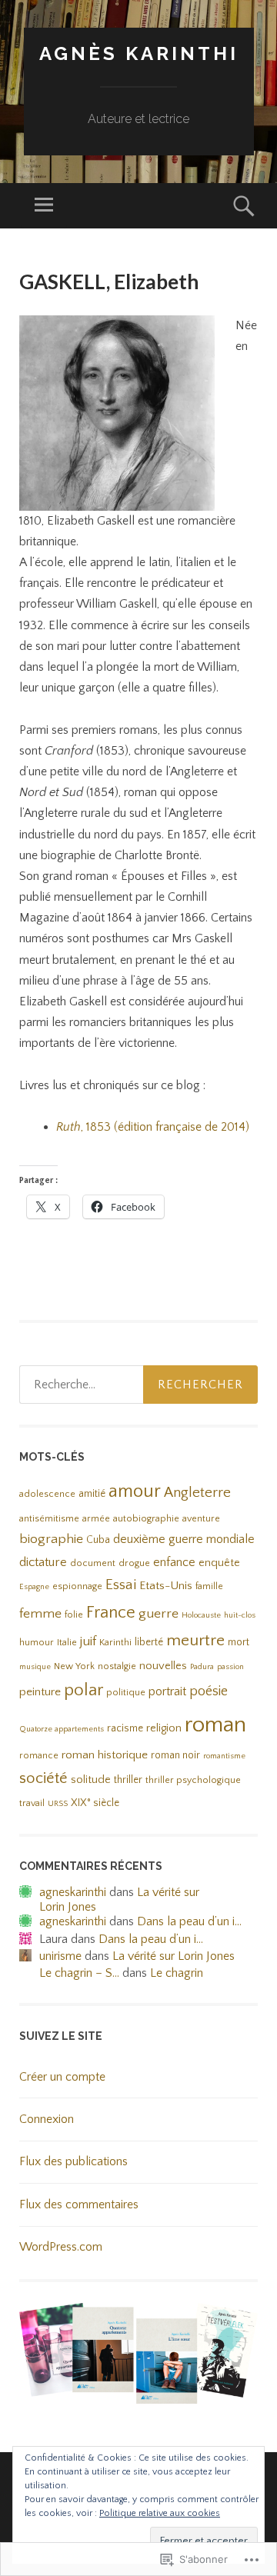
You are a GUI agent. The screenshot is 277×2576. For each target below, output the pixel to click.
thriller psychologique (193, 1780)
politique (126, 1693)
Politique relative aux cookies (160, 2513)
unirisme (60, 1956)
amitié (92, 1494)
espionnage (77, 1586)
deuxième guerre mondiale (184, 1539)
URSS (58, 1804)
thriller (128, 1780)
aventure (201, 1519)
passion (230, 1667)
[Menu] (44, 206)
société (43, 1778)
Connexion (47, 2119)
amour (135, 1491)
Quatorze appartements (62, 1729)
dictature (43, 1562)
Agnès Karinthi (139, 53)
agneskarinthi (73, 1892)
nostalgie (117, 1666)
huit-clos (240, 1615)
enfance (174, 1562)
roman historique (105, 1755)
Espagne (34, 1587)
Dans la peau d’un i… (189, 1921)
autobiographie (146, 1519)
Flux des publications (73, 2161)
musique (35, 1667)
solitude (91, 1780)
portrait (167, 1691)
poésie (209, 1691)
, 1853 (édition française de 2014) (153, 1127)
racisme (125, 1729)
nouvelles (163, 1666)
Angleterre (197, 1493)
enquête (219, 1563)
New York (74, 1666)
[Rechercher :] (138, 1385)
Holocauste (201, 1615)
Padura (202, 1667)
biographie (51, 1539)
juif (88, 1641)
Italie (67, 1643)
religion (164, 1728)
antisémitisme (49, 1519)
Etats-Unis (166, 1586)
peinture (40, 1692)
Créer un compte (62, 2077)
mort (239, 1643)
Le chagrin (177, 1973)
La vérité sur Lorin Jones (174, 1956)
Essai (121, 1585)
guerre (159, 1614)
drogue (134, 1563)
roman (215, 1725)
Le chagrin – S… (79, 1973)
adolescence (47, 1494)
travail (32, 1803)
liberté (149, 1643)
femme (40, 1614)
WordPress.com (61, 2247)
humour (37, 1643)
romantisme (224, 1756)
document (93, 1563)
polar (83, 1690)
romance (39, 1756)
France (111, 1613)
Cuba (98, 1540)
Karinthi (115, 1643)
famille (209, 1586)
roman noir (175, 1756)
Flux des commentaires (79, 2204)
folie (74, 1615)
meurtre (195, 1641)
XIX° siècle (95, 1803)
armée (96, 1519)
